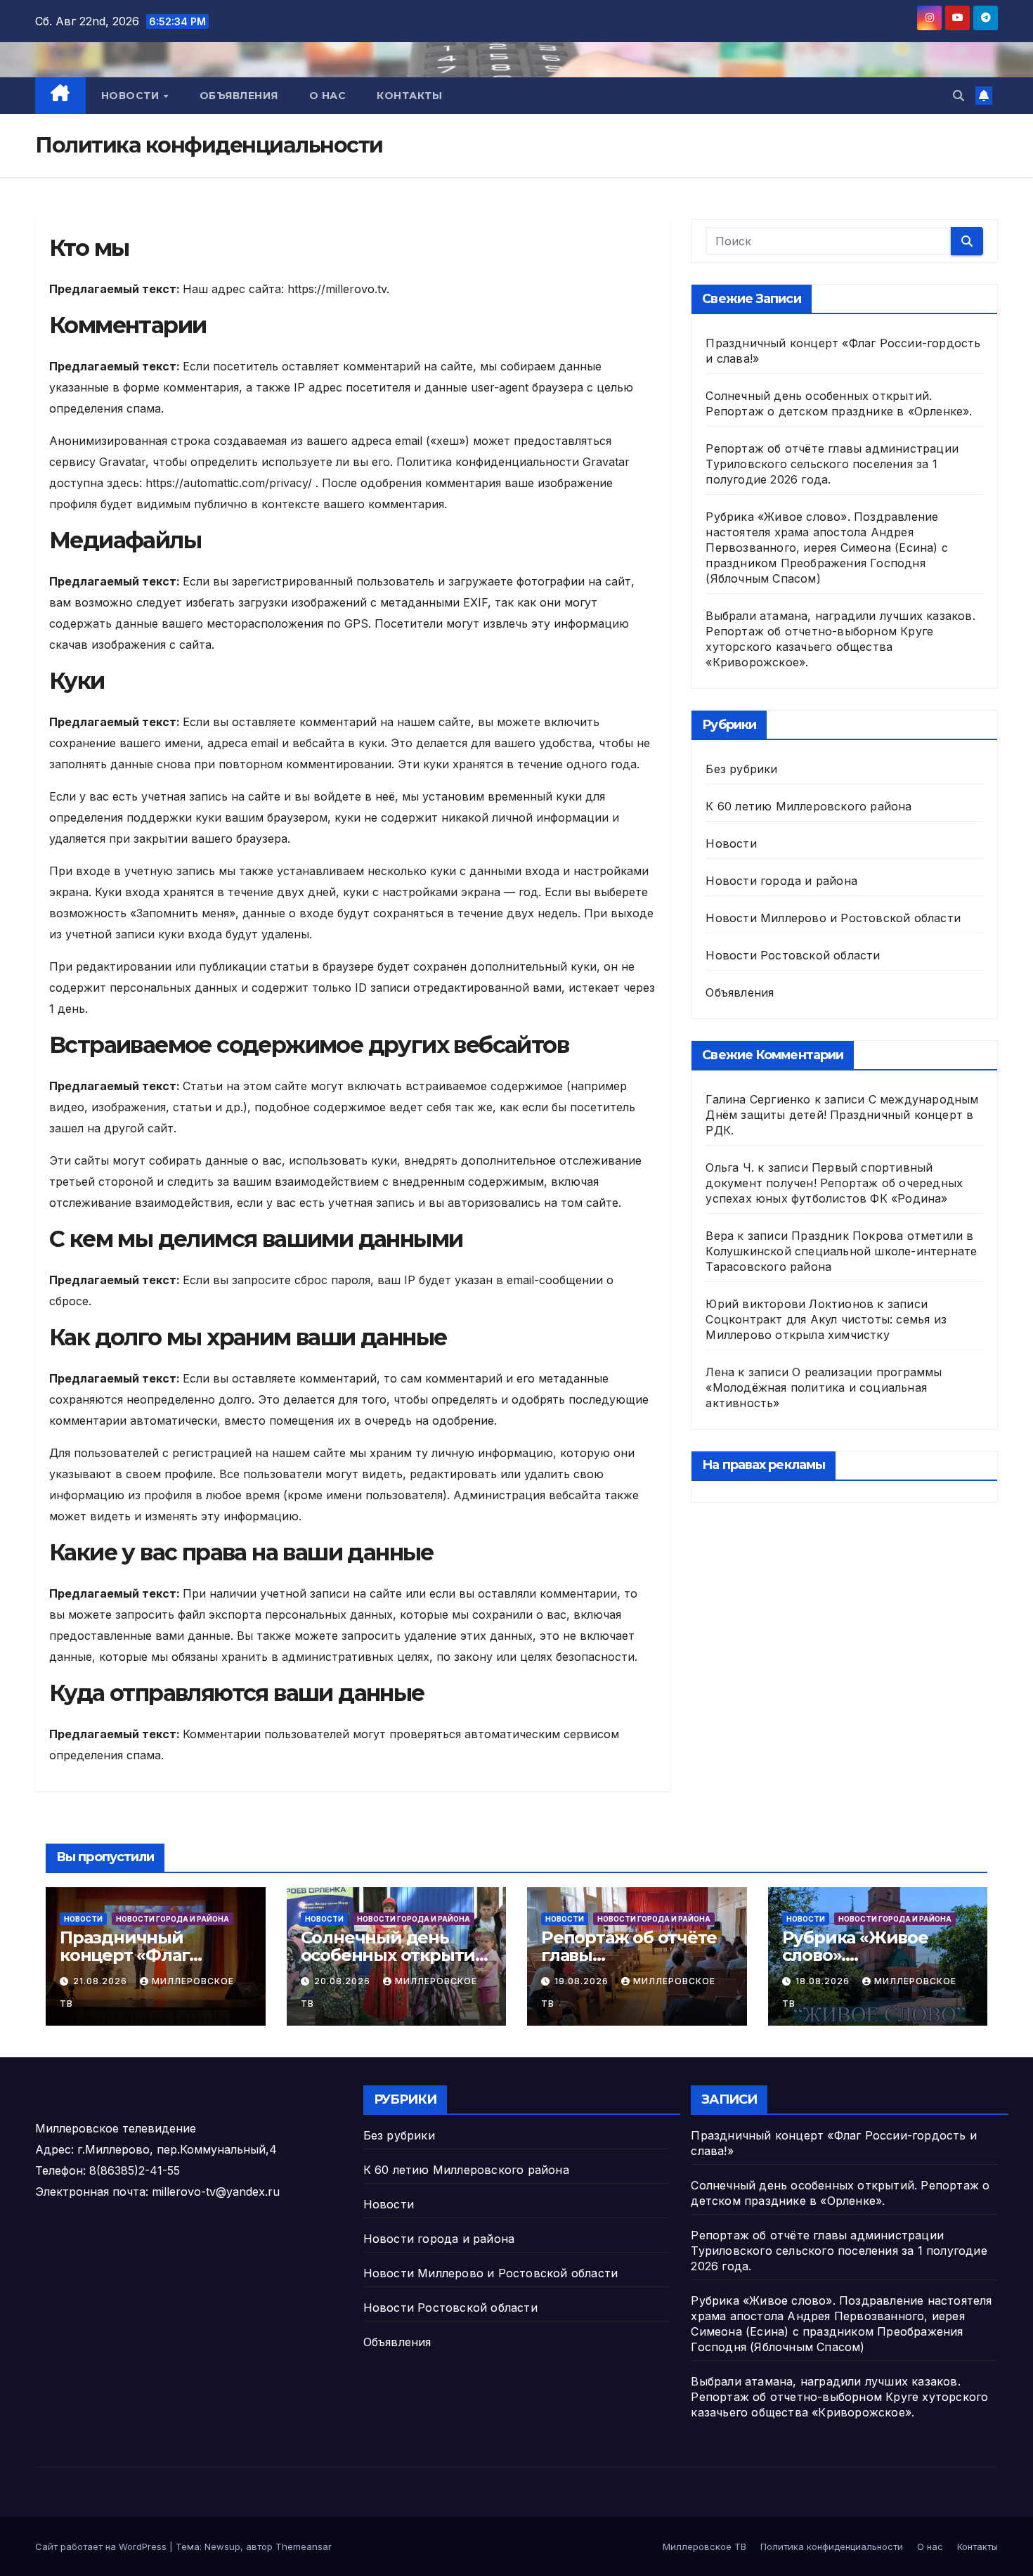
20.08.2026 (344, 1981)
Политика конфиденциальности (832, 2546)
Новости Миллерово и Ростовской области (833, 918)
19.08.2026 (583, 1981)
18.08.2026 (824, 1981)
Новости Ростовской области (793, 955)
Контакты (409, 96)
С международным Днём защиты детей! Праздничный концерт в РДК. (842, 1115)
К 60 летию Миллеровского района (808, 806)
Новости (132, 96)
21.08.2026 (102, 1981)
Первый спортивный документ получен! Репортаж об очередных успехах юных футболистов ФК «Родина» (834, 1183)
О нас (328, 96)
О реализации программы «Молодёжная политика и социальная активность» (824, 1387)
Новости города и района (781, 881)
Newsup (222, 2546)
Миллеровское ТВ (704, 2546)
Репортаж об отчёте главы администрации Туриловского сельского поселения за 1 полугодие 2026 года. (832, 464)
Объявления (239, 96)
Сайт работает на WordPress (102, 2546)
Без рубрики (741, 769)
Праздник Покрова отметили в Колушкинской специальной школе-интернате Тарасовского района (841, 1251)
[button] (959, 96)
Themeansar (304, 2546)
